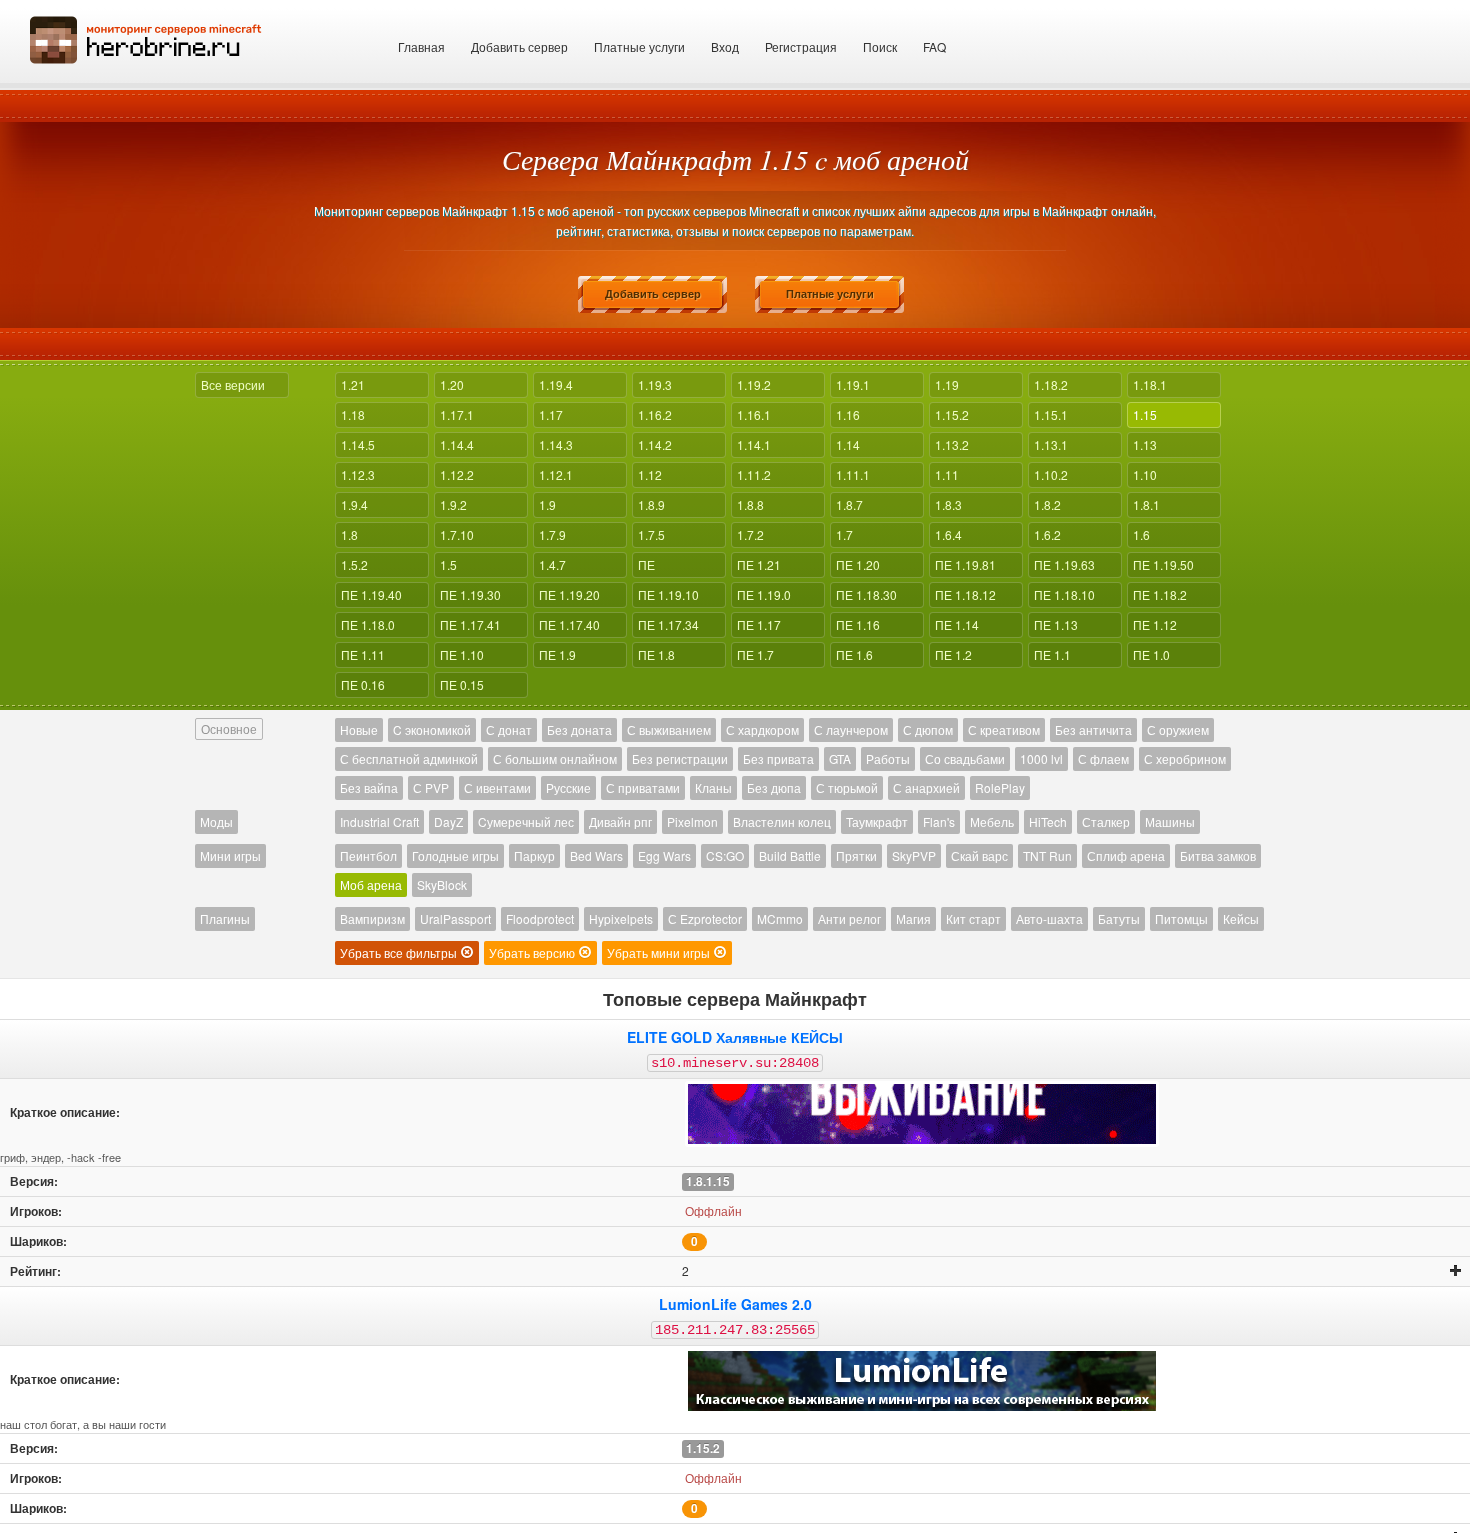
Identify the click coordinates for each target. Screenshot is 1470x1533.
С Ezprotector (705, 918)
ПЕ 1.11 (363, 654)
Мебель (992, 821)
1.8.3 (948, 504)
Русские (568, 787)
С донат (509, 729)
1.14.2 (655, 444)
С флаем (1103, 758)
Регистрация (801, 46)
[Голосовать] (1456, 1271)
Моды (216, 821)
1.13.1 (1051, 444)
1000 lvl (1041, 758)
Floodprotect (540, 918)
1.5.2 (354, 564)
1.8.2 (1047, 504)
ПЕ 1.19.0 (764, 594)
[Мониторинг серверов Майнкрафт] (146, 37)
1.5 (448, 564)
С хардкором (762, 729)
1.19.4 (556, 384)
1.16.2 (655, 414)
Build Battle (790, 855)
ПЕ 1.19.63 (1064, 564)
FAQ (934, 46)
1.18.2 (1051, 384)
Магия (913, 918)
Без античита (1093, 729)
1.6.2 (1047, 534)
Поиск (880, 46)
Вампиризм (372, 918)
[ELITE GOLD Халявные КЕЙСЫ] (922, 1114)
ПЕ (646, 564)
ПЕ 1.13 (1056, 624)
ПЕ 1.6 (854, 654)
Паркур (534, 855)
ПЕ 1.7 (755, 654)
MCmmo (780, 918)
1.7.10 (457, 534)
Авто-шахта (1049, 918)
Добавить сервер (519, 46)
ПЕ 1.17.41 (470, 624)
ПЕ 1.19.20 (569, 594)
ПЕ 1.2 (953, 654)
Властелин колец (782, 821)
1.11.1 (853, 474)
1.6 (1141, 534)
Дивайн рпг (620, 821)
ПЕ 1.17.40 (569, 624)
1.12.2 (457, 474)
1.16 (848, 414)
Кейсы (1241, 918)
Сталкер (1106, 821)
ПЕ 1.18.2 (1160, 594)
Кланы (713, 787)
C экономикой (432, 729)
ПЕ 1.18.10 (1064, 594)
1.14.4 (457, 444)
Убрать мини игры (660, 952)
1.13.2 (952, 444)
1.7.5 (651, 534)
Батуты (1119, 918)
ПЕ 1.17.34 (668, 624)
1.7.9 (552, 534)
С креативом (1004, 729)
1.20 (452, 384)
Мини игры (230, 855)
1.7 (844, 534)
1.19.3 (655, 384)
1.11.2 (754, 474)
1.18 (353, 414)
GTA (840, 758)
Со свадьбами (965, 758)
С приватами (643, 787)
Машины (1170, 821)
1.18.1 (1150, 384)
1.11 (947, 474)
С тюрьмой (847, 787)
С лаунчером (851, 729)
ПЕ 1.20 (858, 564)
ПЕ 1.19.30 (470, 594)
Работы (888, 758)
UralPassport (455, 918)
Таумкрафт (877, 821)
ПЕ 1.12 (1155, 624)
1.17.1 (457, 414)
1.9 (547, 504)
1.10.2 (1051, 474)
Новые (359, 729)
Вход (725, 46)
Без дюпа (774, 787)
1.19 (947, 384)
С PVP (431, 787)
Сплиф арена (1126, 855)
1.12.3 (358, 474)
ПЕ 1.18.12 (965, 594)
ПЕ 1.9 (557, 654)
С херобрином (1185, 758)
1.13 (1145, 444)
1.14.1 (754, 444)
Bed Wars (596, 855)
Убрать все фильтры (400, 952)
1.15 (1145, 414)
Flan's (939, 821)
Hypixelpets (621, 918)
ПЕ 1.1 (1052, 654)
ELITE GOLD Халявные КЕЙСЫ (735, 1037)
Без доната (579, 729)
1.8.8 (750, 504)
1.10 (1145, 474)
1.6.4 (948, 534)
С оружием (1178, 729)
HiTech (1048, 821)
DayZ (448, 821)
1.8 (349, 534)
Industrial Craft (379, 821)
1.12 (650, 474)
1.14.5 (358, 444)
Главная (421, 46)
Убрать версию (533, 952)
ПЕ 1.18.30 (866, 594)
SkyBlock (442, 884)
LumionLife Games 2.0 (735, 1304)
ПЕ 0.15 (462, 684)
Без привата (778, 758)
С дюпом (928, 729)
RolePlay (1000, 787)
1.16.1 (754, 414)
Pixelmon (692, 821)
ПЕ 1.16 (858, 624)
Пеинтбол (368, 855)
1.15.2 (952, 414)
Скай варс (979, 855)
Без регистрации (680, 758)
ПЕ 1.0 (1151, 654)
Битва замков (1218, 855)
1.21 (353, 384)
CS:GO (725, 855)
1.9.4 (354, 504)
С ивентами (497, 787)
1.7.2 (750, 534)
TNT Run (1047, 855)
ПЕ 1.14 (957, 624)
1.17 (551, 414)
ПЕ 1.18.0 (368, 624)
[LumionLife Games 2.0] (922, 1381)
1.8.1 (1146, 504)
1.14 (848, 444)
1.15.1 (1051, 414)
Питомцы (1181, 918)
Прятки (856, 855)
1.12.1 (556, 474)
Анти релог (849, 918)
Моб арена (371, 884)
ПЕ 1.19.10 (668, 594)
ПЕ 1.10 (462, 654)
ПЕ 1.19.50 (1163, 564)
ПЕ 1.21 (759, 564)
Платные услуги (639, 46)
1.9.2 (453, 504)
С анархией (926, 787)
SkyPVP (914, 855)
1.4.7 (552, 564)
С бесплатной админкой (409, 758)
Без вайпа (369, 787)
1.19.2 (754, 384)
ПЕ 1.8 (656, 654)
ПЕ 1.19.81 (965, 564)
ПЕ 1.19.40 (371, 594)
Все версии (233, 384)
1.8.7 (849, 504)
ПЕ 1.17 (759, 624)
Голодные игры (455, 855)
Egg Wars (664, 855)
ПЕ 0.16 (363, 684)
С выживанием (669, 729)
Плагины (225, 918)
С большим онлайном (555, 758)
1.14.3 (556, 444)
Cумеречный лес (526, 821)
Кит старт (973, 918)
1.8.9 (651, 504)
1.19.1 (853, 384)
